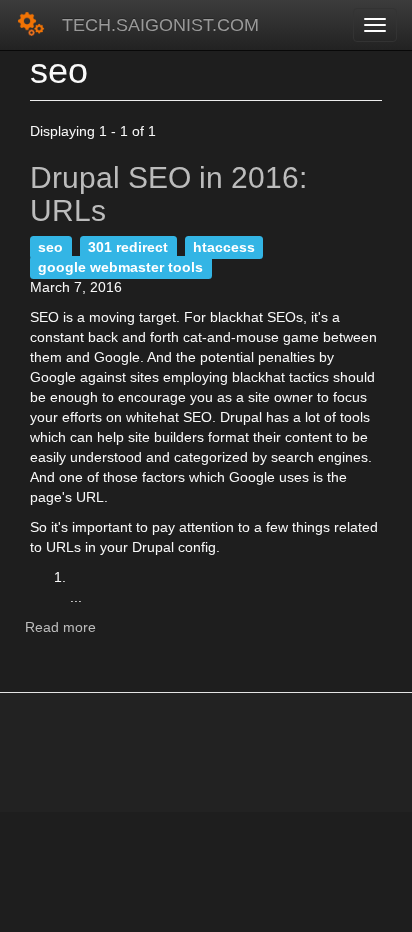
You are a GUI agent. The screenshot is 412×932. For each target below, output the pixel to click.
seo (50, 247)
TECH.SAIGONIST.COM (160, 25)
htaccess (224, 247)
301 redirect (128, 247)
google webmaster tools (120, 267)
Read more (60, 627)
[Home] (31, 24)
